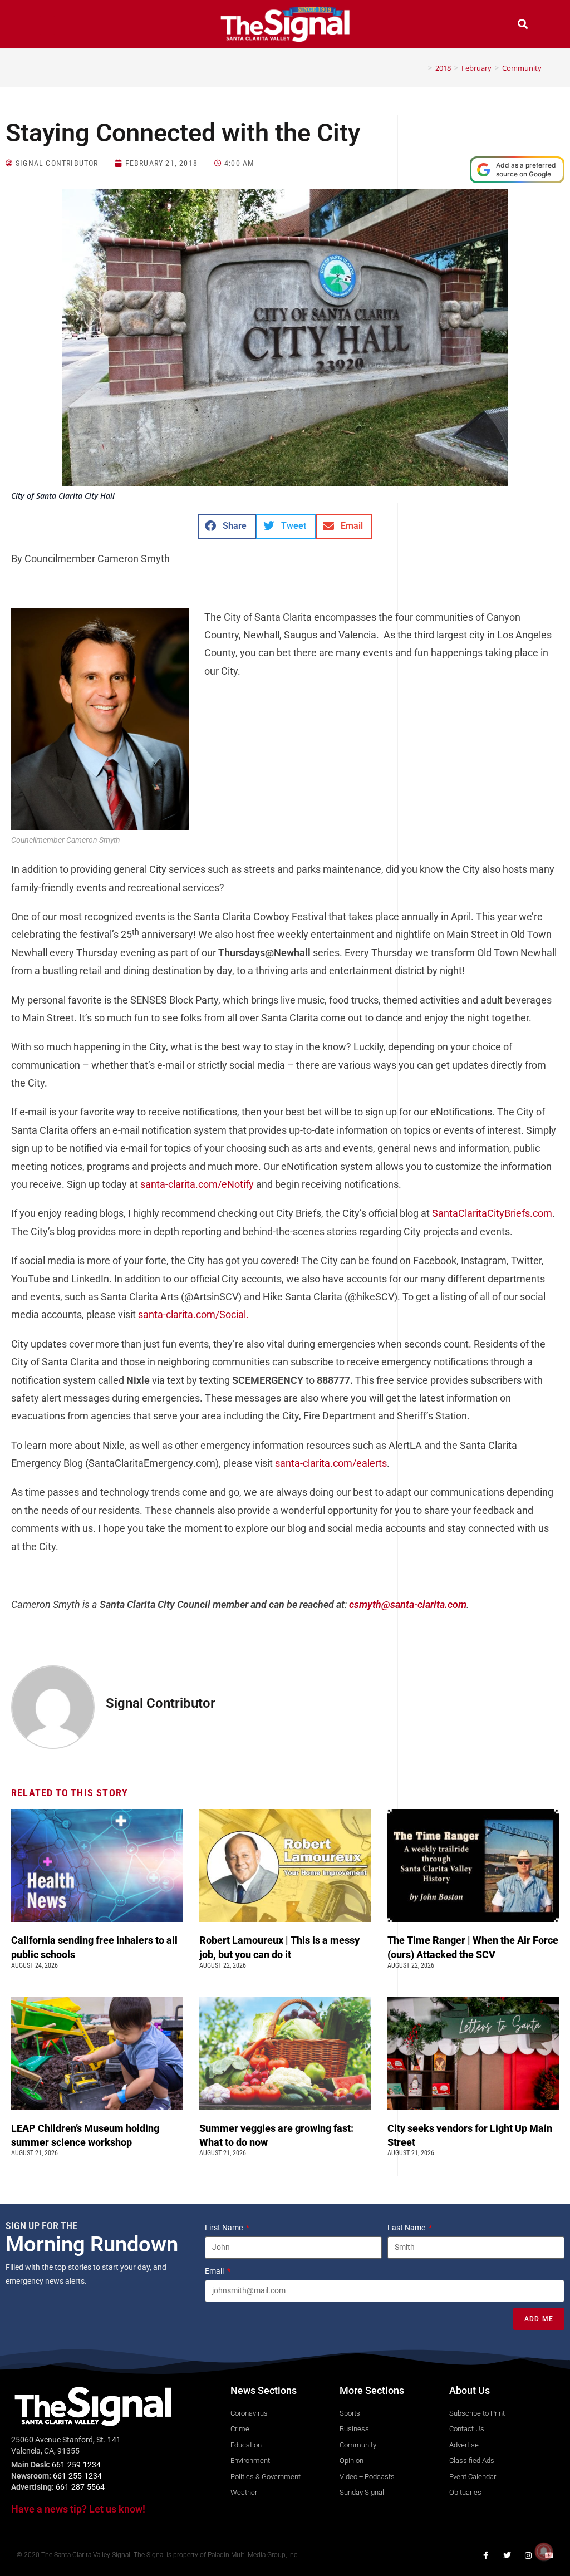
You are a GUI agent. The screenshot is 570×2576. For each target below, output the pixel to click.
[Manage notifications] (544, 2552)
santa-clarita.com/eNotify (197, 1184)
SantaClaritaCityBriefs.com (492, 1213)
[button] (47, 25)
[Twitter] (507, 2555)
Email (215, 2271)
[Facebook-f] (486, 2555)
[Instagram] (528, 2555)
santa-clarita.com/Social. (193, 1314)
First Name (225, 2228)
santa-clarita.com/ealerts (331, 1463)
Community (522, 68)
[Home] (422, 68)
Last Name (407, 2228)
